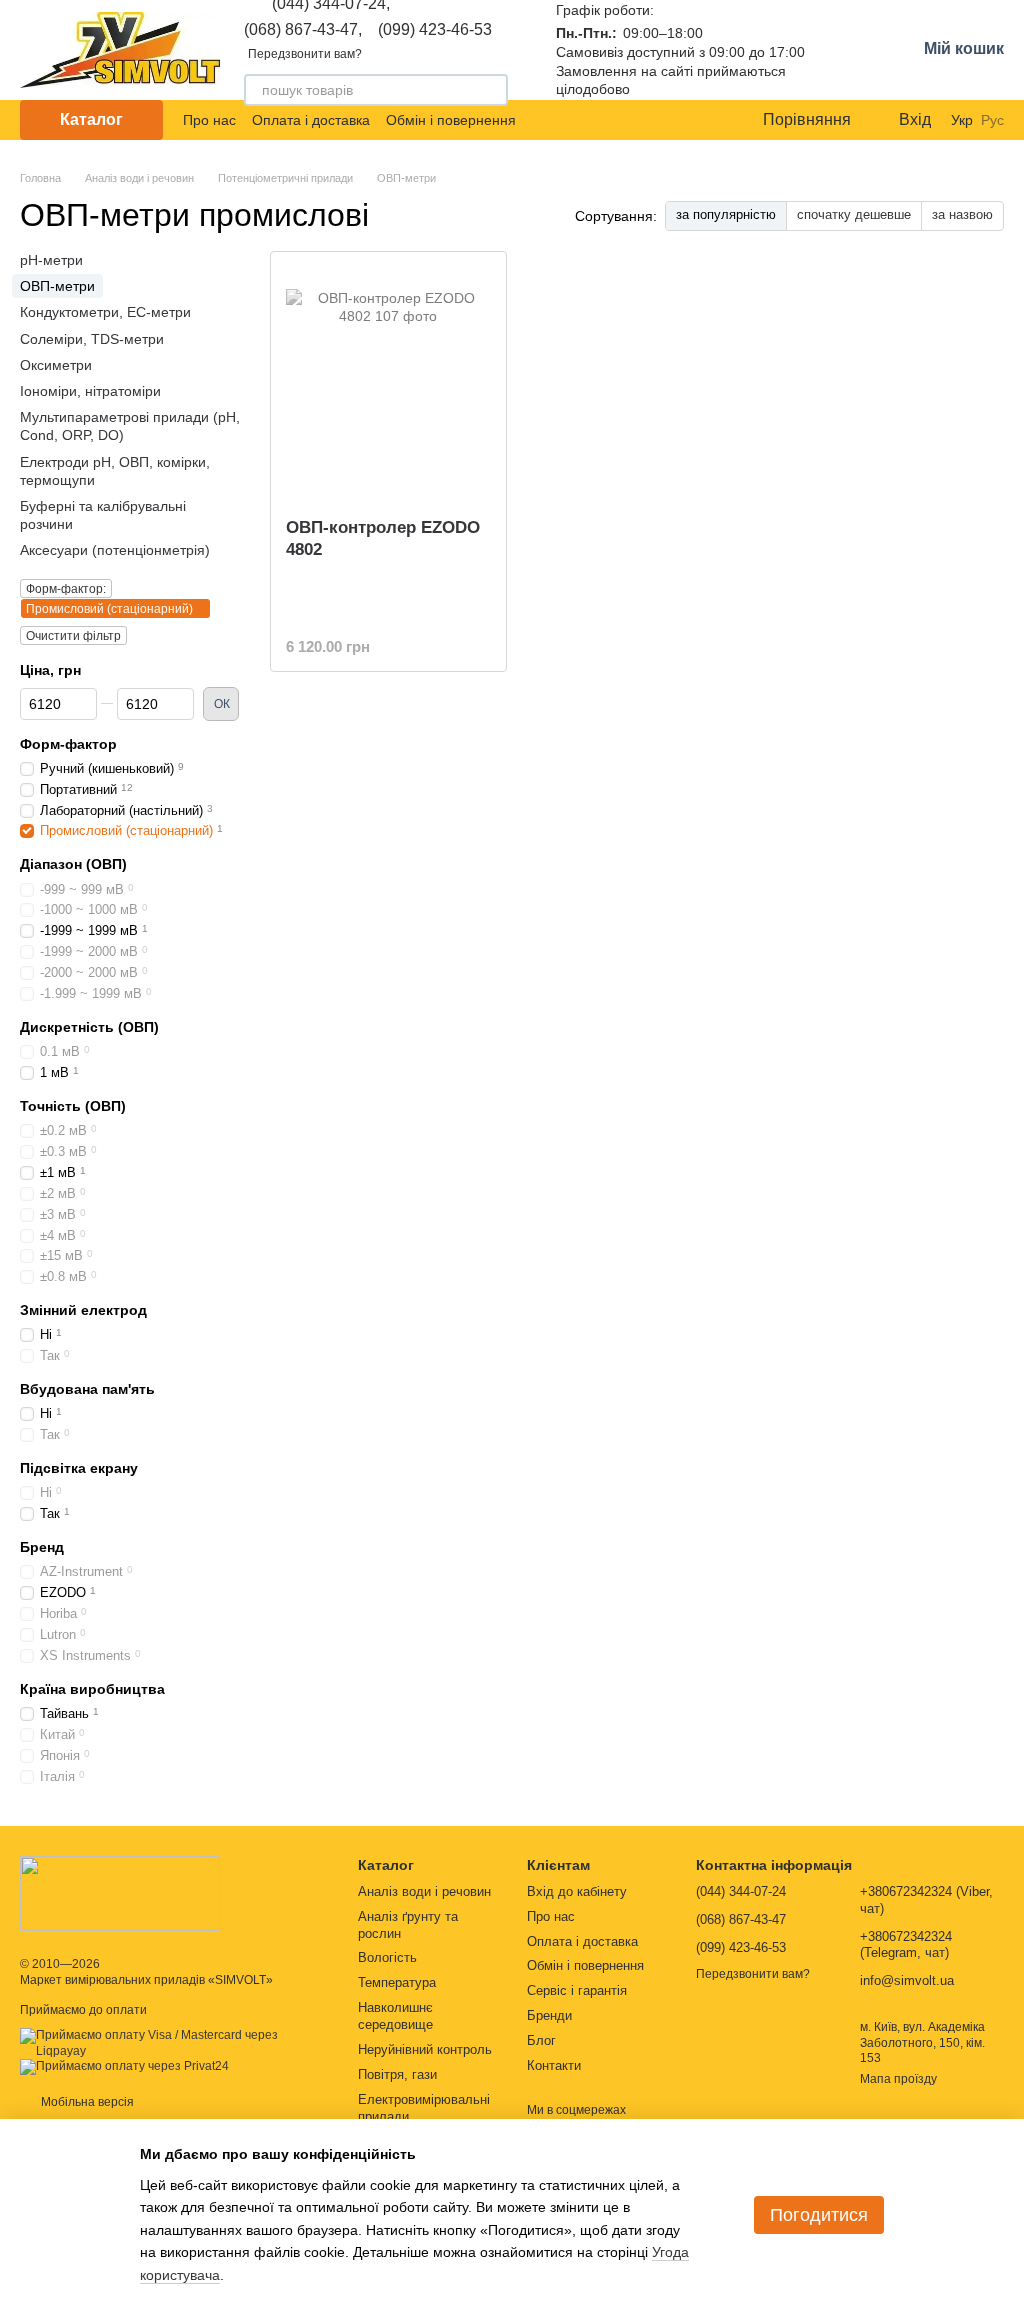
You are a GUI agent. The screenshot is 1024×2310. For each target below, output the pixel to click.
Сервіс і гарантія (577, 1990)
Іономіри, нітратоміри (90, 391)
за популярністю (726, 214)
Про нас (209, 120)
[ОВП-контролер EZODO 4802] (388, 377)
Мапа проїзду (898, 2079)
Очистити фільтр (73, 636)
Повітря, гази (397, 2074)
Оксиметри (56, 365)
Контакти (554, 2065)
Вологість (387, 1957)
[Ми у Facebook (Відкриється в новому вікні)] (655, 120)
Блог (541, 2040)
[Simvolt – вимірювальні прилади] (120, 1892)
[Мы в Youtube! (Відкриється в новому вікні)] (679, 120)
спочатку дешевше (854, 214)
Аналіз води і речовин (424, 1891)
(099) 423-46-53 (435, 30)
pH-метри (51, 260)
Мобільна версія (86, 2102)
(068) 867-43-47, (303, 30)
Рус (992, 120)
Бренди (549, 2015)
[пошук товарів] (492, 90)
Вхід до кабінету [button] (577, 1891)
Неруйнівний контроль (425, 2049)
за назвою (962, 214)
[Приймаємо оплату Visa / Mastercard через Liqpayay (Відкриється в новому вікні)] (174, 2043)
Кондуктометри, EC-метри (105, 312)
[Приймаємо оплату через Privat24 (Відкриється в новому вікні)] (124, 2067)
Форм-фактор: (66, 589)
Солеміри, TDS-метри (92, 338)
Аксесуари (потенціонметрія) (115, 550)
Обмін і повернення (451, 120)
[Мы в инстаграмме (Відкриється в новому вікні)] (703, 120)
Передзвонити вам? (305, 54)
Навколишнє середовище (395, 2016)
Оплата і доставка (311, 120)
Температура (397, 1982)
